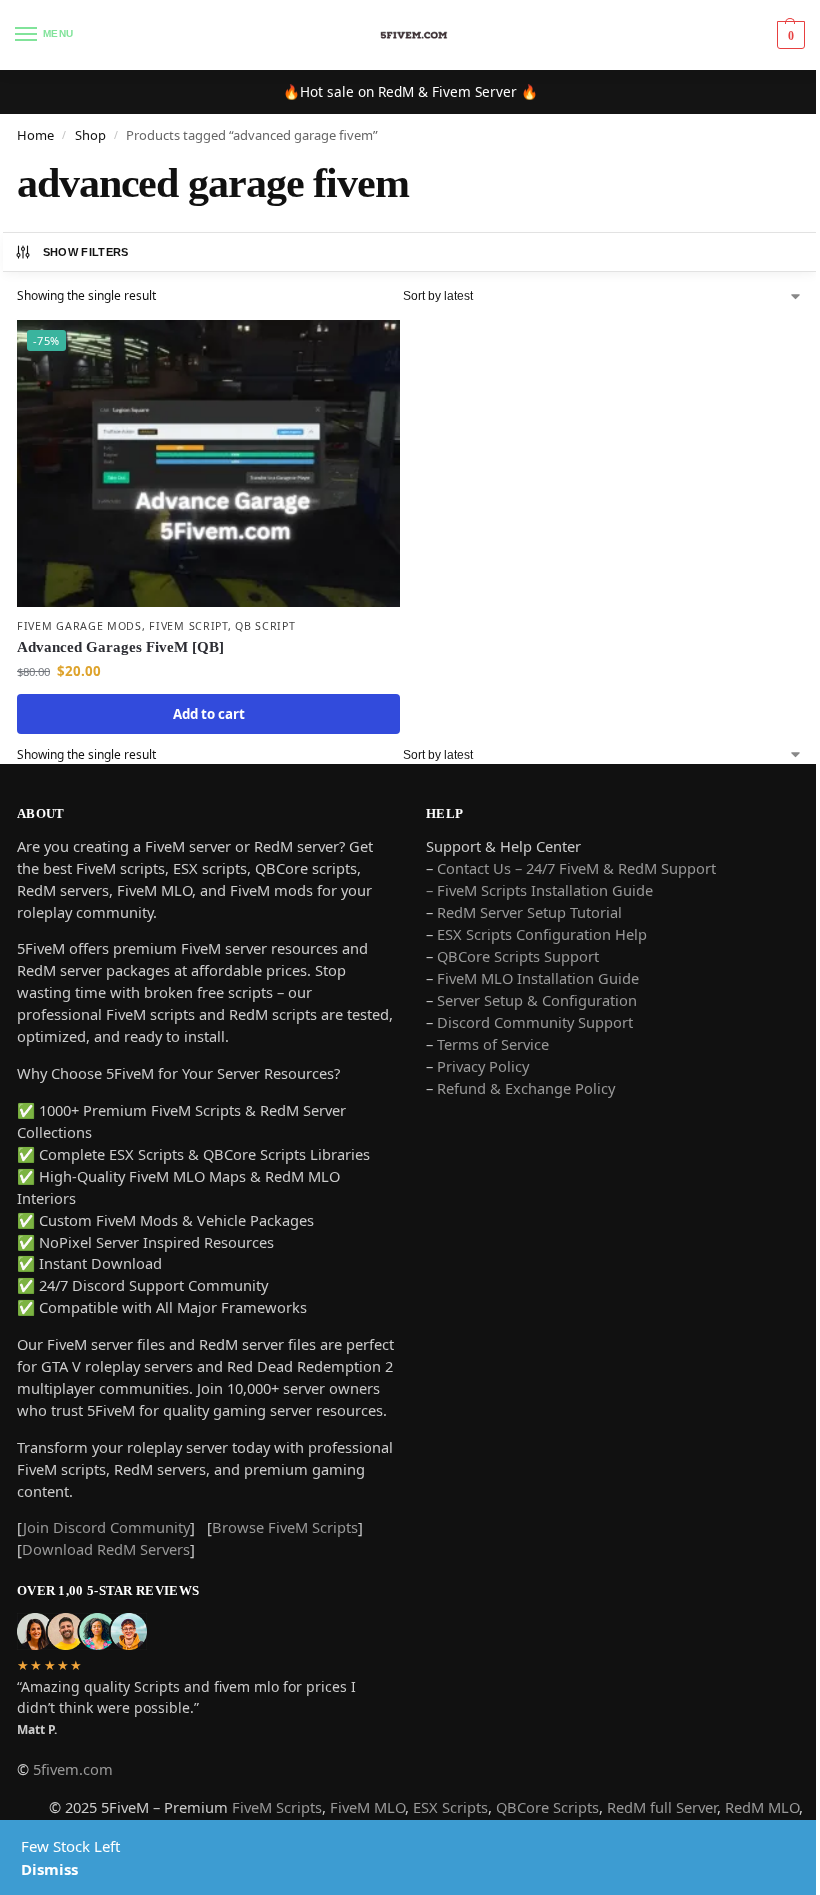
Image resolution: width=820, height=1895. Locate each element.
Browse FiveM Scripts (285, 1527)
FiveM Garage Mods (79, 626)
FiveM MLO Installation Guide (538, 978)
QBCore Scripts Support (518, 956)
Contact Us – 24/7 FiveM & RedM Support (576, 868)
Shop (90, 135)
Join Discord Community (106, 1527)
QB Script (265, 626)
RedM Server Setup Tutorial (529, 912)
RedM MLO (762, 1807)
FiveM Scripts (277, 1807)
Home (35, 135)
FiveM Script (188, 626)
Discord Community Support (535, 1022)
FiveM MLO (367, 1807)
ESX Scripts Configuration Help (542, 934)
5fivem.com (73, 1769)
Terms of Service (493, 1044)
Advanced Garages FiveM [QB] (120, 647)
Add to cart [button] (209, 714)
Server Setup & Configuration (535, 1000)
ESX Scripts (450, 1807)
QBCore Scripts (547, 1807)
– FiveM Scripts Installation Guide (539, 890)
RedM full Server (662, 1807)
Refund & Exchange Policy (526, 1088)
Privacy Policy (483, 1066)
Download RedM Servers (106, 1549)
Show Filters (86, 252)
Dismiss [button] (49, 1869)
